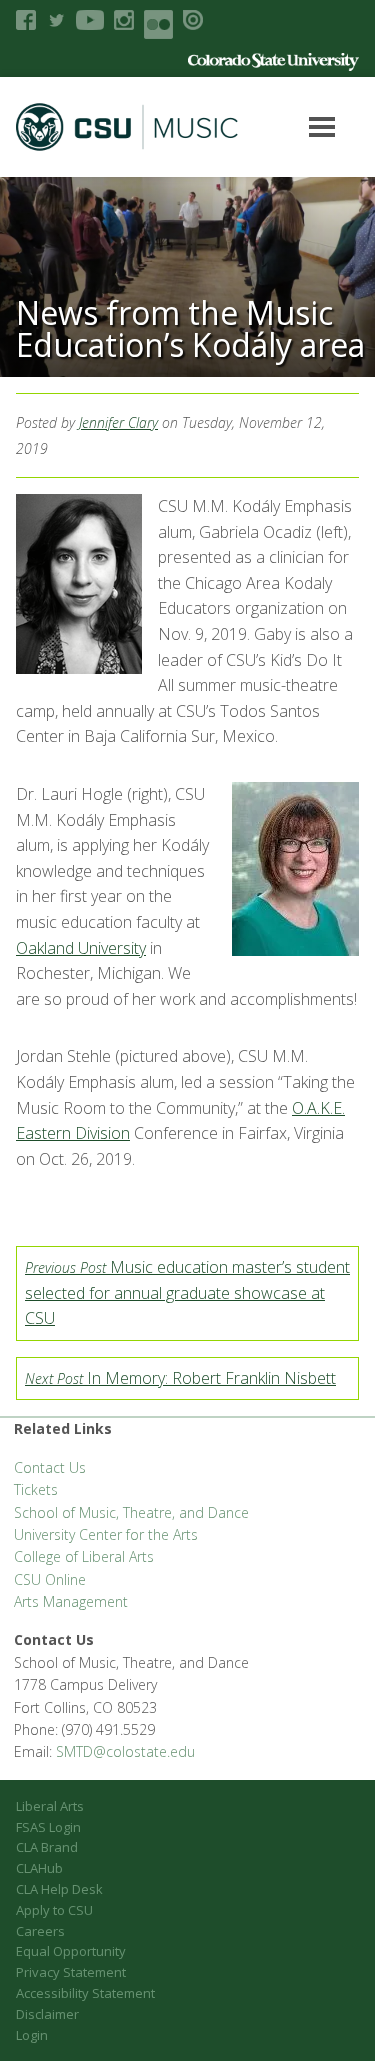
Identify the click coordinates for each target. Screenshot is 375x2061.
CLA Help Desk (59, 1889)
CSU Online (50, 1579)
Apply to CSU (54, 1910)
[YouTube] (90, 20)
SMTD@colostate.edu (125, 1751)
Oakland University (81, 948)
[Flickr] (158, 24)
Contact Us (50, 1467)
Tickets (36, 1489)
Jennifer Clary (118, 422)
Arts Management (71, 1601)
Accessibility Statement (85, 1993)
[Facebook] (26, 20)
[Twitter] (56, 20)
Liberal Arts (50, 1806)
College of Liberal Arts (84, 1556)
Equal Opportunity (71, 1951)
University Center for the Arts (106, 1534)
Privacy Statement (71, 1972)
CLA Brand (47, 1847)
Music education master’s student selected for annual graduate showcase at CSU (187, 1292)
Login (32, 2035)
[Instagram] (124, 20)
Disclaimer (47, 2014)
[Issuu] (193, 20)
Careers (40, 1931)
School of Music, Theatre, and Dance (131, 1512)
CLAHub (39, 1868)
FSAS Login (48, 1827)
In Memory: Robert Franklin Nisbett (180, 1378)
